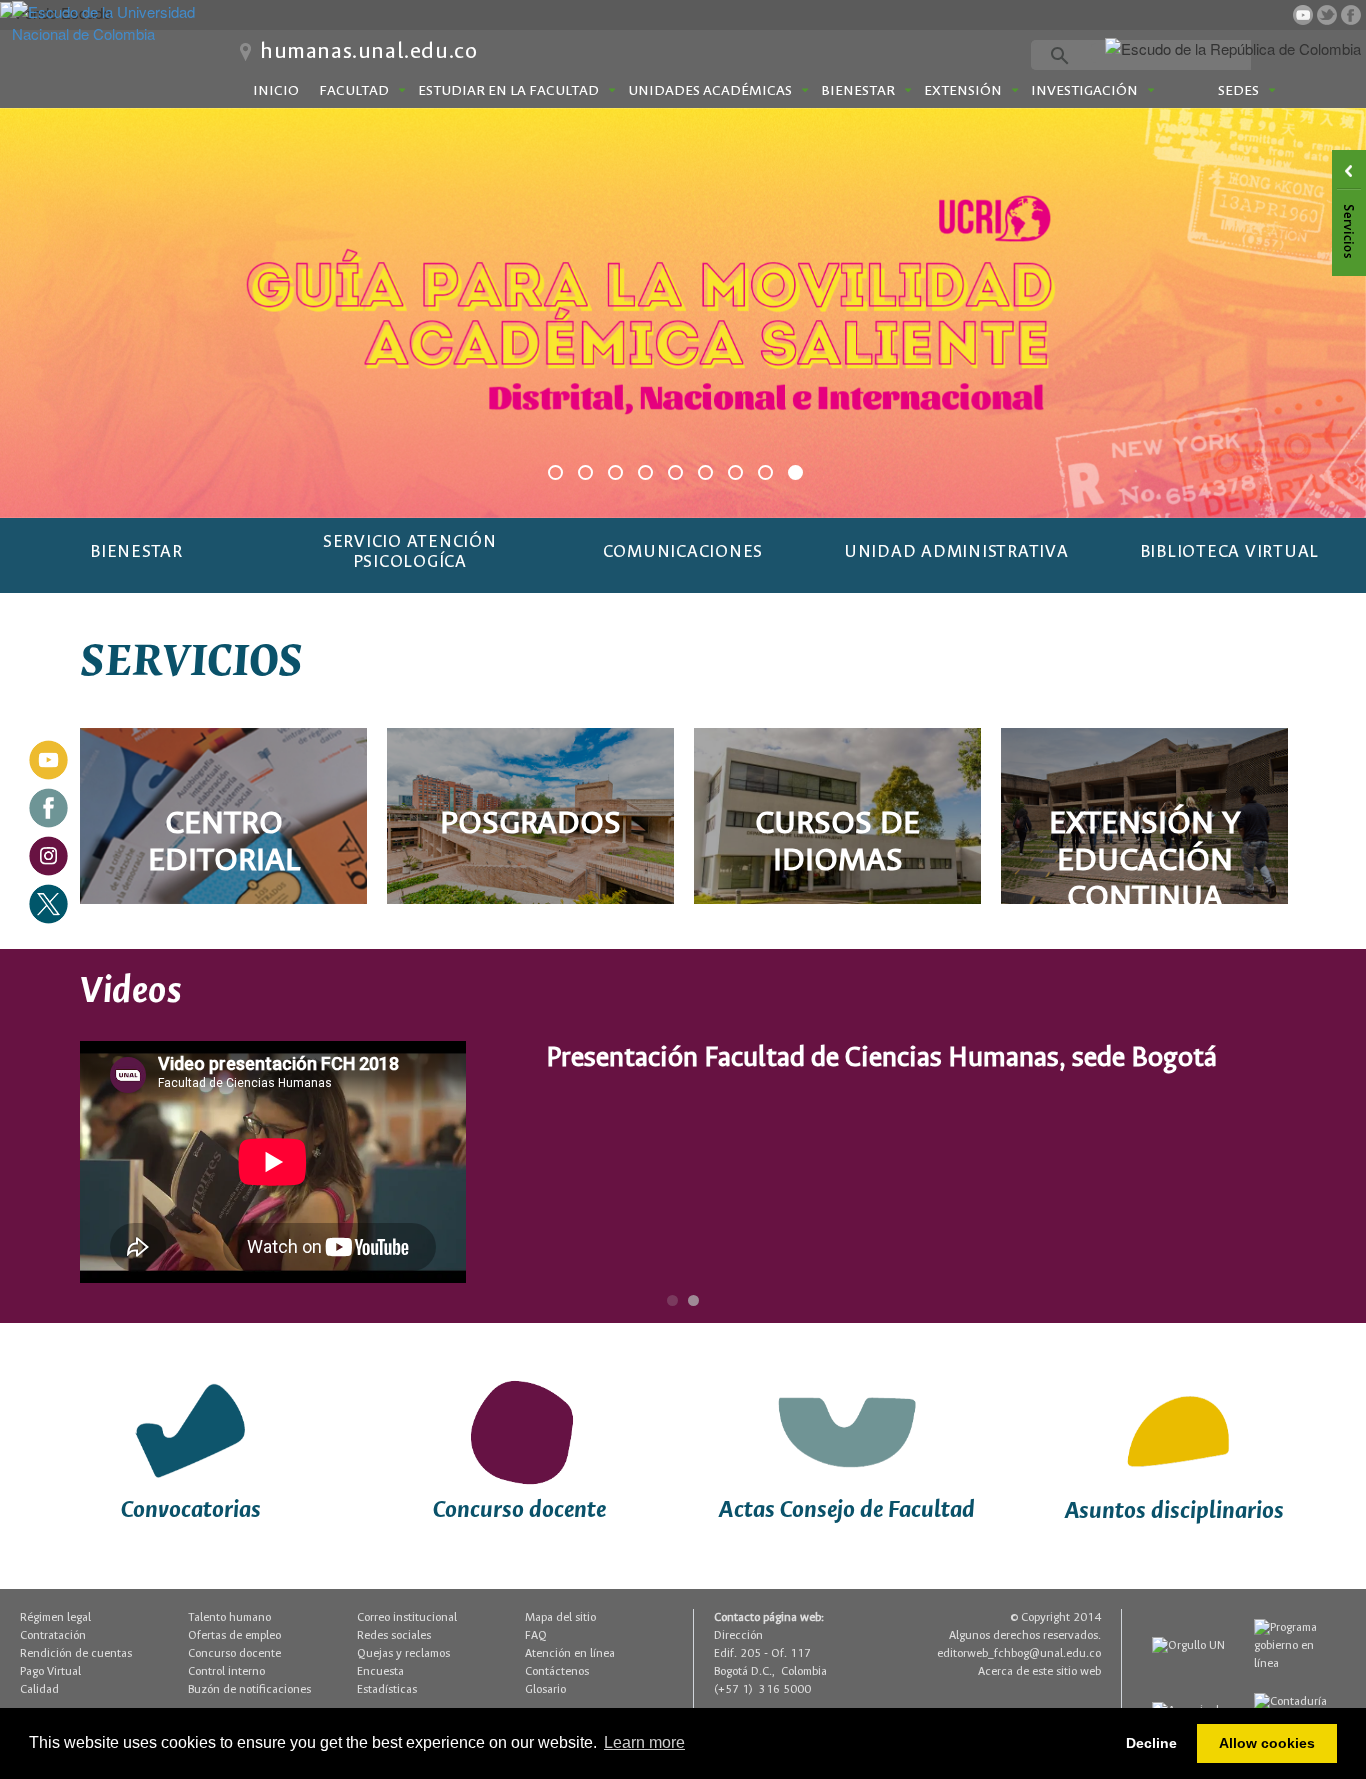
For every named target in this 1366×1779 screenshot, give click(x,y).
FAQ (536, 1635)
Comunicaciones (683, 552)
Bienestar (858, 91)
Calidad (39, 1689)
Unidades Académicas (710, 91)
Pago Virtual (50, 1671)
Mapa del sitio (560, 1617)
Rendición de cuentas (76, 1653)
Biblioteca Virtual (1230, 552)
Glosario (545, 1689)
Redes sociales (394, 1635)
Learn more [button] (644, 1742)
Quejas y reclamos (403, 1653)
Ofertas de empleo (234, 1635)
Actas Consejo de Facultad (847, 1510)
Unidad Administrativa (956, 552)
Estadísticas (387, 1689)
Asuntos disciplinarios (1174, 1511)
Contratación (53, 1635)
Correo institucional (407, 1617)
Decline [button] (1151, 1743)
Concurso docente (519, 1510)
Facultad (354, 91)
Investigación (1084, 91)
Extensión (963, 91)
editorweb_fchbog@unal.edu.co (1019, 1653)
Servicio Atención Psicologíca (410, 552)
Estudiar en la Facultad (508, 91)
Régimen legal (55, 1617)
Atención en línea (570, 1653)
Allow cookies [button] (1267, 1743)
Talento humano (229, 1617)
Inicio (276, 91)
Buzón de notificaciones (249, 1689)
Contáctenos (557, 1671)
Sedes (1238, 91)
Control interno (226, 1671)
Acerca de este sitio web (1039, 1671)
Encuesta (380, 1671)
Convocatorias (191, 1510)
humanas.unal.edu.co (368, 52)
